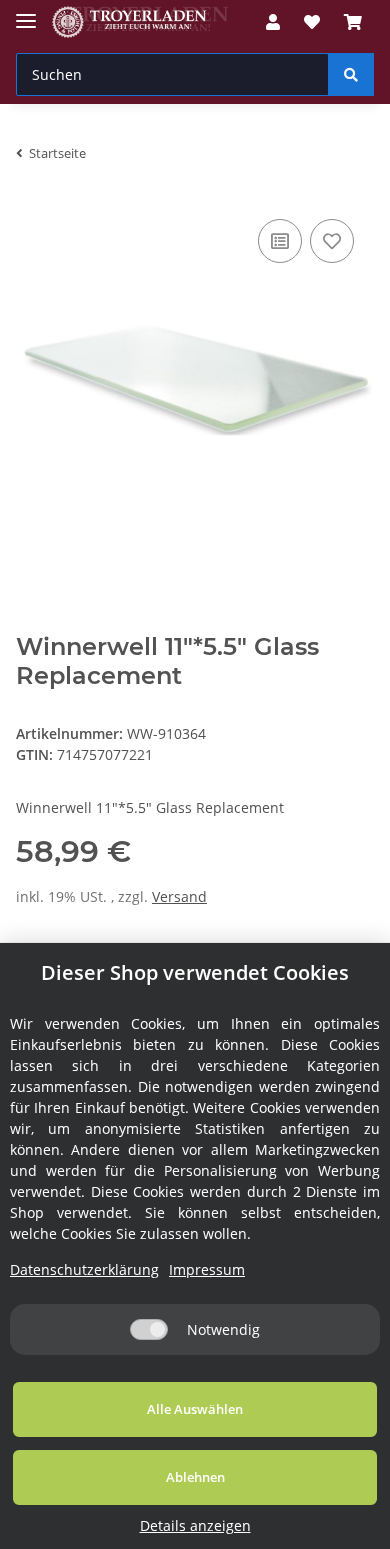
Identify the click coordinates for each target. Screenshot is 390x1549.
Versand (179, 896)
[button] (273, 22)
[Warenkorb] (353, 22)
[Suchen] (351, 74)
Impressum (207, 1269)
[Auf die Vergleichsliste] (280, 241)
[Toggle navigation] (26, 12)
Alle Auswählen (195, 1409)
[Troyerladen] (140, 22)
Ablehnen (195, 1477)
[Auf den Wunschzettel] (332, 241)
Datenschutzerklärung (84, 1269)
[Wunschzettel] (312, 22)
